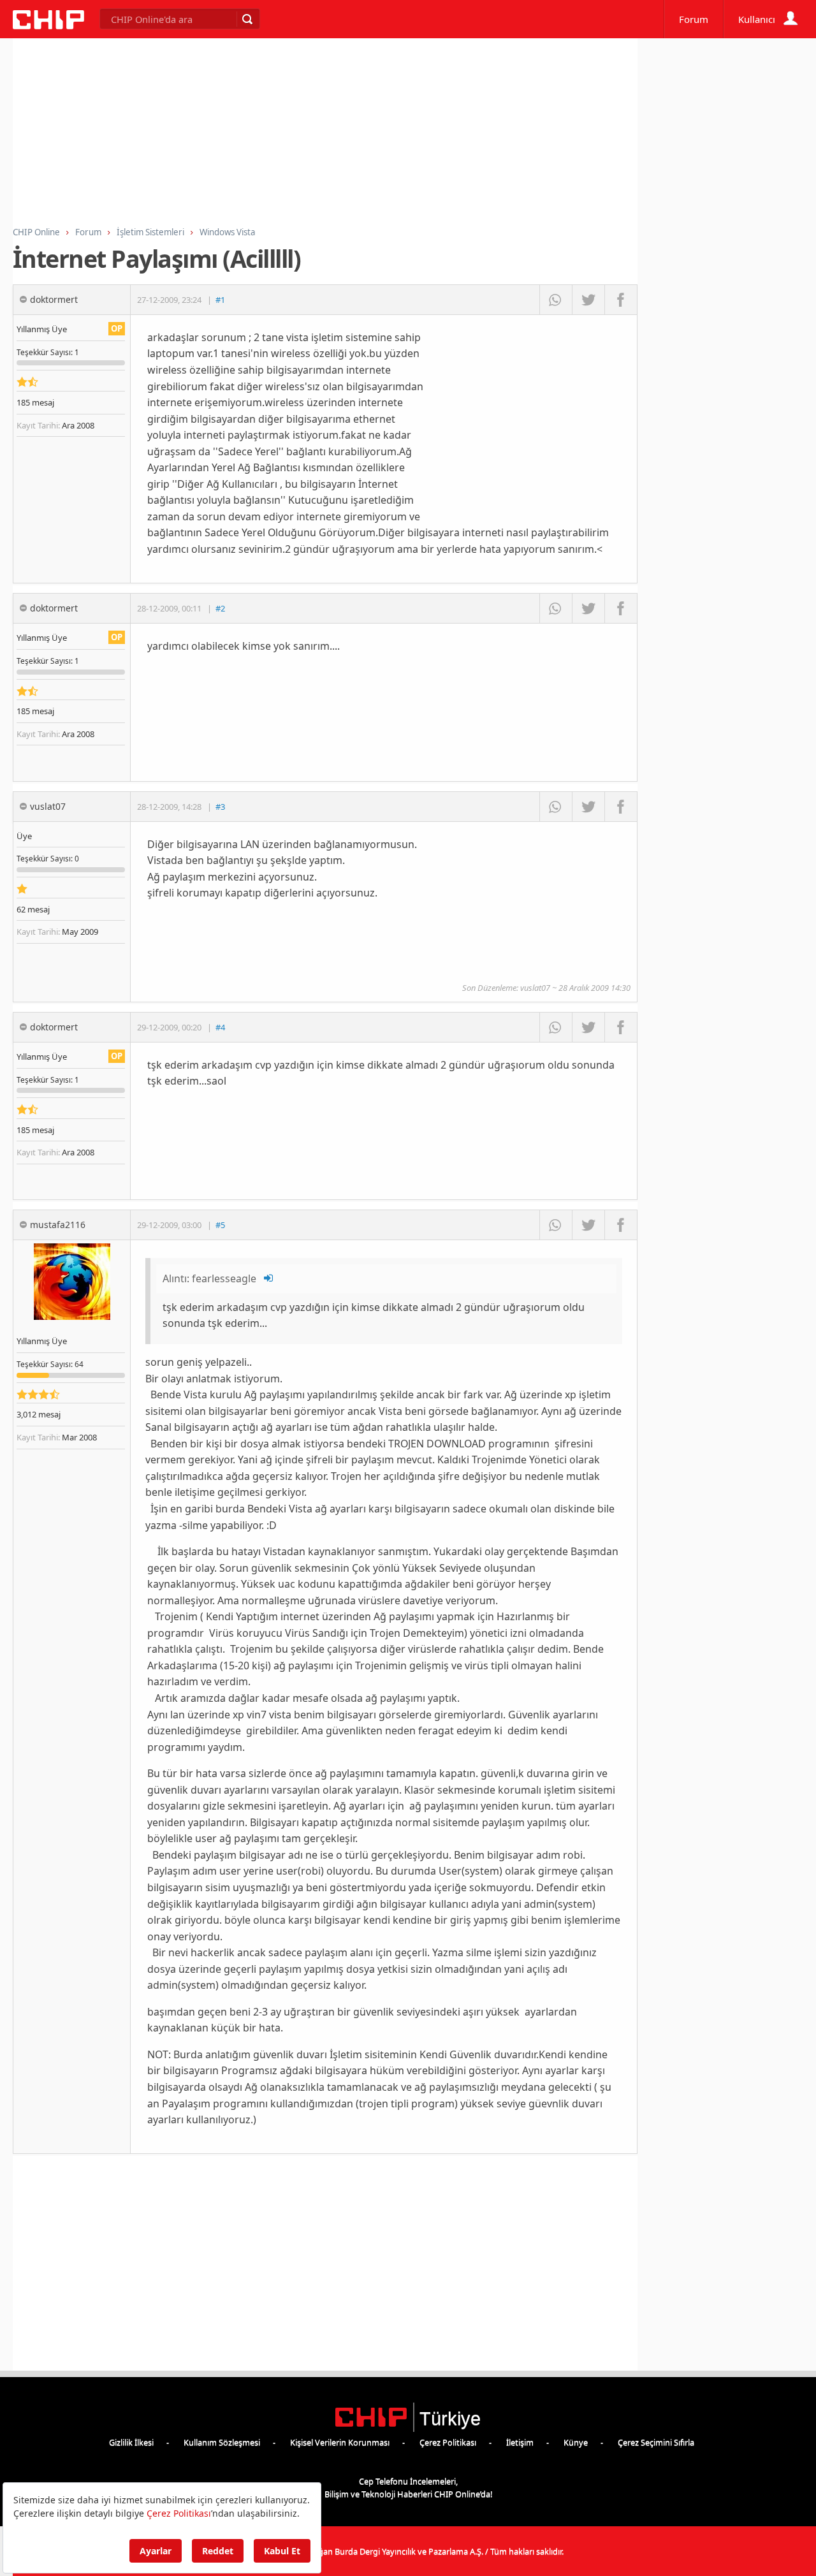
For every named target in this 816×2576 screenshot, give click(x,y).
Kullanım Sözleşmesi (222, 2442)
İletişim (520, 2442)
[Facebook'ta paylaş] (621, 300)
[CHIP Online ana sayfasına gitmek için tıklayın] (48, 26)
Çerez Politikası (448, 2442)
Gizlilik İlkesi (131, 2442)
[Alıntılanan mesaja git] (269, 1278)
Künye (576, 2442)
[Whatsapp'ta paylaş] (556, 300)
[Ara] (247, 19)
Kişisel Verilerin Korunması (340, 2442)
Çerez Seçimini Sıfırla (656, 2442)
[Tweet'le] (588, 300)
